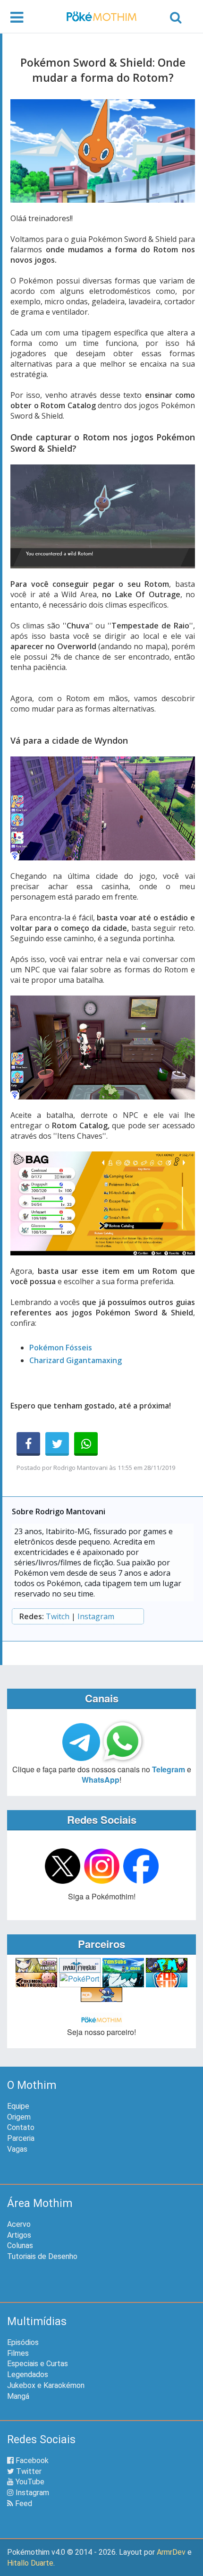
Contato (21, 2127)
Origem (19, 2117)
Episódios (23, 2342)
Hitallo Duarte (30, 2563)
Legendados (28, 2374)
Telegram (169, 1769)
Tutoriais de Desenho (42, 2256)
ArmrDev (171, 2552)
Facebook (31, 2460)
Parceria (21, 2138)
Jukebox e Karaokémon (46, 2385)
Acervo (19, 2224)
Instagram (96, 1616)
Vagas (17, 2149)
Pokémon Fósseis (61, 1348)
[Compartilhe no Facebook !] (28, 1444)
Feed (23, 2503)
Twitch (58, 1616)
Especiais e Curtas (38, 2364)
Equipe (18, 2106)
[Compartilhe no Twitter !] (57, 1444)
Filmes (18, 2353)
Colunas (20, 2245)
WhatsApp (101, 1780)
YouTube (29, 2482)
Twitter (28, 2471)
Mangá (18, 2396)
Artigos (19, 2235)
